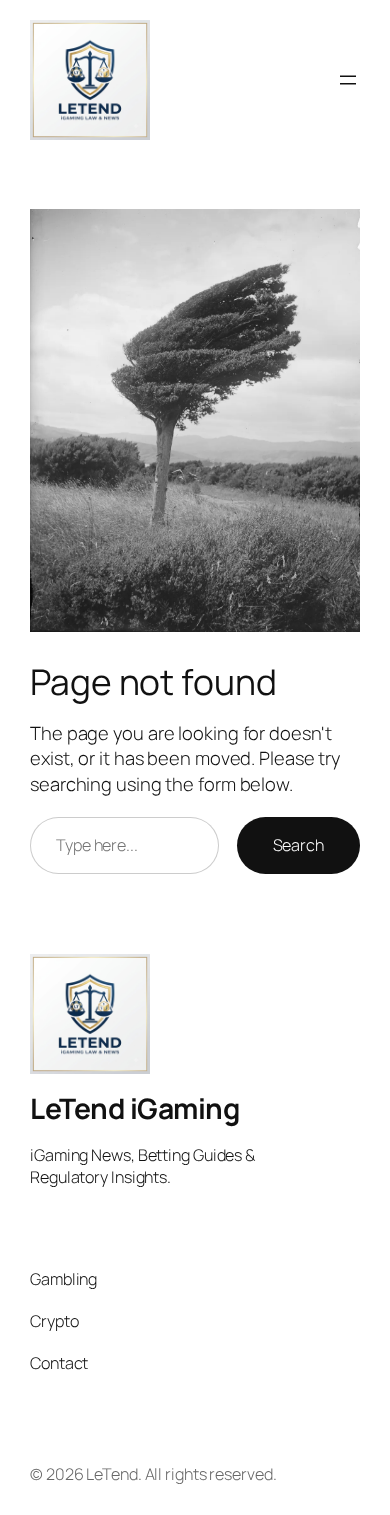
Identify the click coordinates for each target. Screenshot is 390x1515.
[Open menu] (348, 80)
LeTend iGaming (134, 1108)
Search (298, 845)
